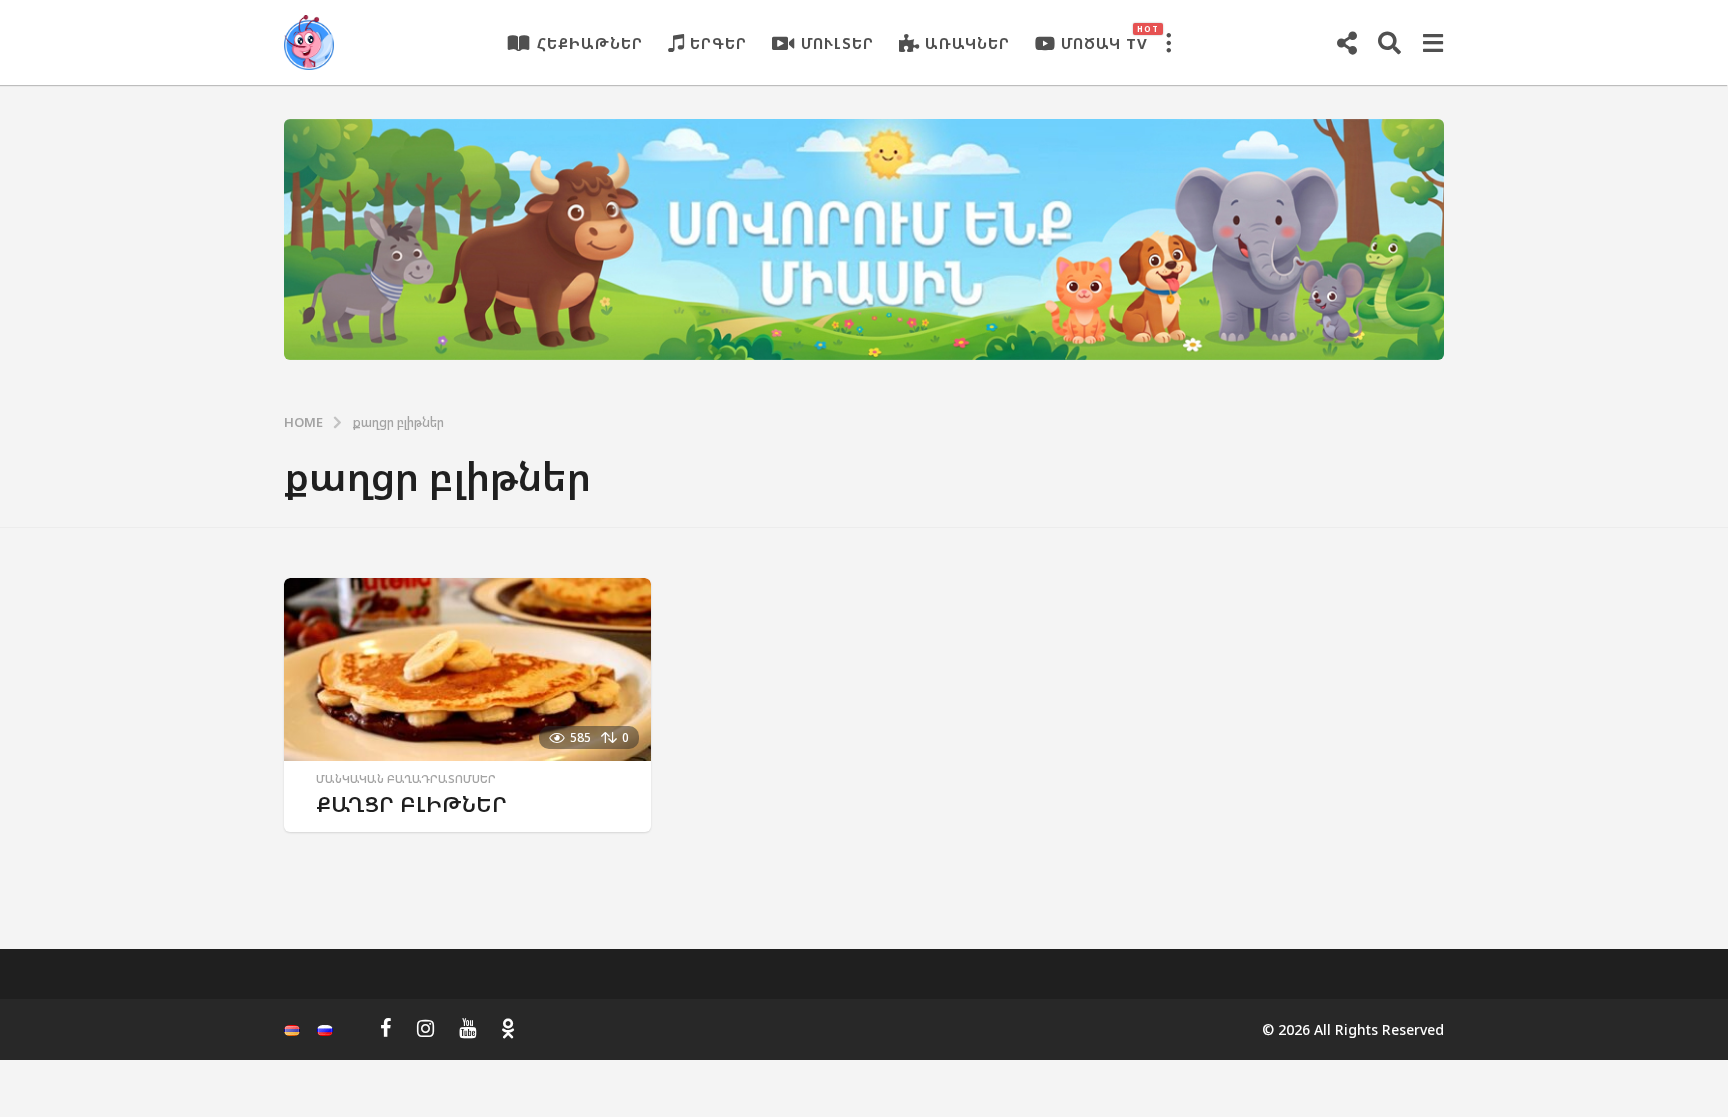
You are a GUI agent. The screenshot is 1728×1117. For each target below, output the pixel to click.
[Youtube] (467, 1028)
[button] (1168, 43)
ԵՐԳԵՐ (718, 43)
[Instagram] (425, 1028)
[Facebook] (386, 1028)
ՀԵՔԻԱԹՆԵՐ (590, 43)
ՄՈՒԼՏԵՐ (837, 43)
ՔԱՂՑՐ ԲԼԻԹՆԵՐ (411, 803)
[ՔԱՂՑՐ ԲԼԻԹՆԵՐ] (467, 669)
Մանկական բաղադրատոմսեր (406, 779)
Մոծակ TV (1104, 38)
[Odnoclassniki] (508, 1028)
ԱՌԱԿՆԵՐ (967, 43)
